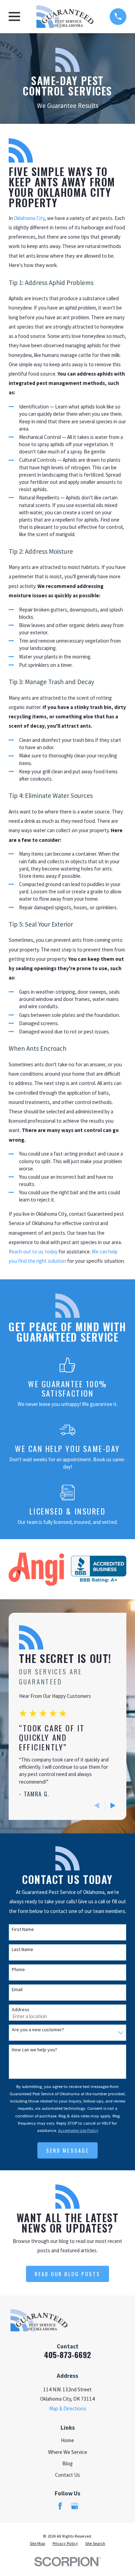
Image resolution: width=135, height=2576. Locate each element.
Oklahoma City (29, 218)
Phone (18, 1970)
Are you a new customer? (38, 2030)
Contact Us (67, 2475)
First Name (23, 1929)
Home (67, 2440)
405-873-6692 (67, 2355)
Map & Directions (68, 2408)
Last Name (22, 1949)
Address (21, 2010)
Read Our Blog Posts (67, 2274)
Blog (67, 2463)
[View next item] (113, 1806)
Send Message (67, 2150)
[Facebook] (60, 2506)
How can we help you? (34, 2050)
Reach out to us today (33, 1252)
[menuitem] (38, 2543)
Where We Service (68, 2452)
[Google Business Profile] (75, 2506)
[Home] (65, 17)
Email (17, 1990)
